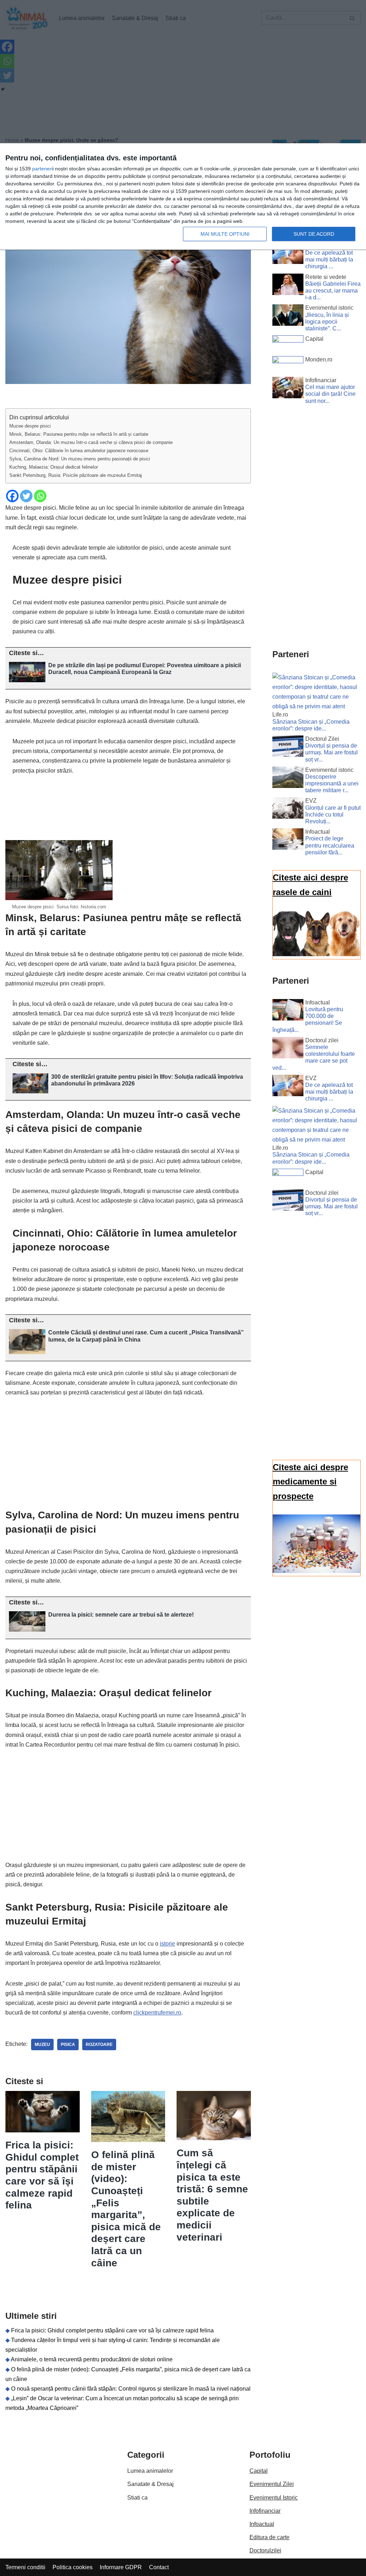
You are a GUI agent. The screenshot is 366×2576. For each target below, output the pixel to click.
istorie (167, 1944)
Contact (159, 2567)
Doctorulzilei (265, 2550)
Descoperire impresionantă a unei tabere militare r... (332, 783)
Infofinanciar (265, 2511)
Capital (259, 2471)
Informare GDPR (121, 2567)
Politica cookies (73, 2567)
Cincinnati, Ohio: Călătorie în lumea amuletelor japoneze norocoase (79, 451)
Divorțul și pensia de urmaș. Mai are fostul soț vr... (332, 752)
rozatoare (99, 2045)
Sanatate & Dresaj (150, 2484)
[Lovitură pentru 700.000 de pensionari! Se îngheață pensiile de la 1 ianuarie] (288, 1011)
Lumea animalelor (150, 2471)
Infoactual (262, 2524)
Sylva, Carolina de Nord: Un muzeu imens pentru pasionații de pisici (80, 459)
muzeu (42, 2045)
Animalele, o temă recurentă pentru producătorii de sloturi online (92, 2359)
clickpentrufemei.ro (157, 2013)
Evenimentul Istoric (274, 2498)
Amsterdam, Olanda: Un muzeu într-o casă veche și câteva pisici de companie (91, 442)
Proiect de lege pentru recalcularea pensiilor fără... (330, 845)
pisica (68, 2045)
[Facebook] (12, 496)
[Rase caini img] (316, 954)
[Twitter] (26, 496)
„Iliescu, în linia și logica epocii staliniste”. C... (327, 322)
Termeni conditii (25, 2567)
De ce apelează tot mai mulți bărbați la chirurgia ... (329, 259)
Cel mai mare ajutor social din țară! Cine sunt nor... (330, 394)
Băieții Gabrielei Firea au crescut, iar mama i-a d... (333, 291)
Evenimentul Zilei (272, 2484)
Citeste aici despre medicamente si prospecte (310, 1482)
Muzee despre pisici (30, 426)
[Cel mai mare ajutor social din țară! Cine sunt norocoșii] (288, 389)
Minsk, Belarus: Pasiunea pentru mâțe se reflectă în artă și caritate (79, 434)
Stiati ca (137, 2498)
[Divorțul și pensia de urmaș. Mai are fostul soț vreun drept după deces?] (288, 748)
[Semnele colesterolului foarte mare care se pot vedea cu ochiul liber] (288, 1049)
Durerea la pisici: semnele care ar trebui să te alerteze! (121, 1615)
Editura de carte (269, 2537)
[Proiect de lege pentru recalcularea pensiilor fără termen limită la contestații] (288, 840)
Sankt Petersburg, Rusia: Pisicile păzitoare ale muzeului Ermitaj (76, 475)
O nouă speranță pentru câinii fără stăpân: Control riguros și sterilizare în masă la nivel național (131, 2389)
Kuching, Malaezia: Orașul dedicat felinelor (54, 467)
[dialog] (183, 197)
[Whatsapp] (40, 496)
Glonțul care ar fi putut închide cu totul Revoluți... (333, 815)
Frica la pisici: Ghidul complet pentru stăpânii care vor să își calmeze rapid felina (112, 2330)
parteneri (42, 169)
